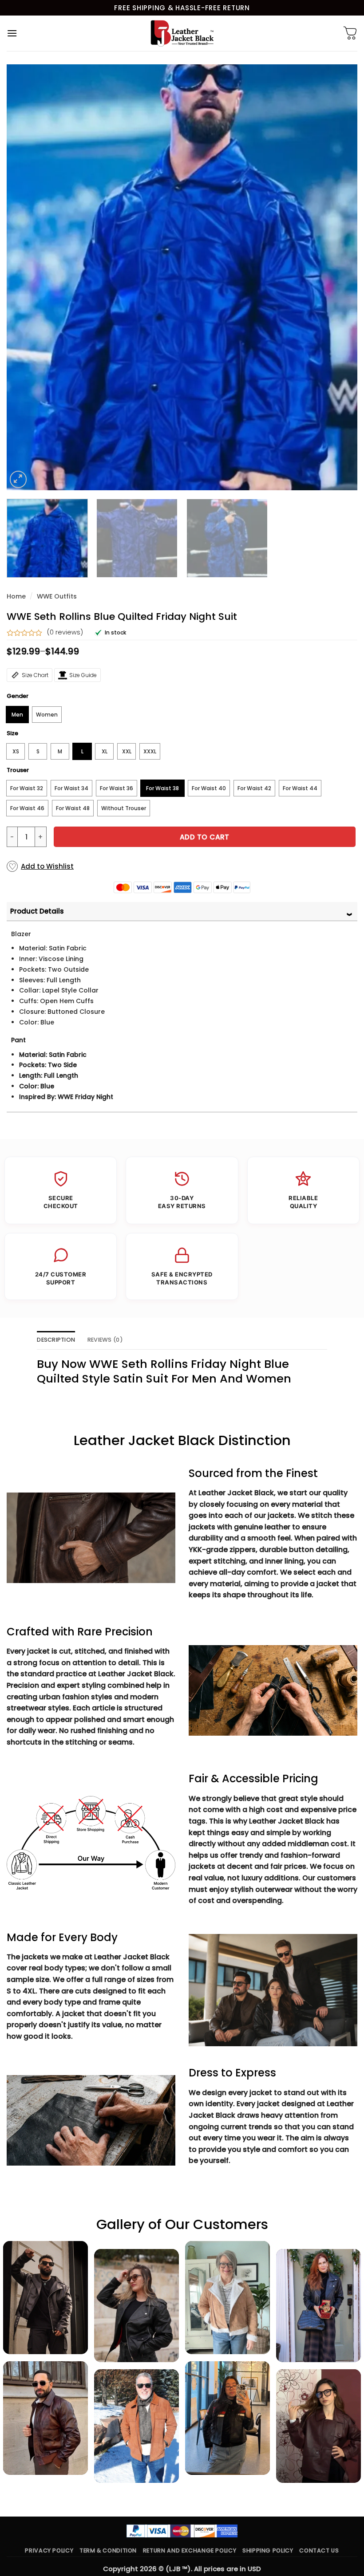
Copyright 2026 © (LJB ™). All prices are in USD (182, 2569)
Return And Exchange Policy (190, 2550)
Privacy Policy (49, 2550)
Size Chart (35, 675)
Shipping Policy (268, 2550)
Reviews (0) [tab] (105, 1340)
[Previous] (25, 277)
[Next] (339, 277)
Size (12, 733)
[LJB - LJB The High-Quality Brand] (182, 33)
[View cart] (350, 33)
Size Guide (83, 675)
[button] (12, 33)
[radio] (17, 715)
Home (16, 596)
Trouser (18, 770)
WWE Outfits (57, 596)
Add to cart (205, 837)
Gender (18, 696)
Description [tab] (56, 1340)
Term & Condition (108, 2550)
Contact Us (319, 2550)
